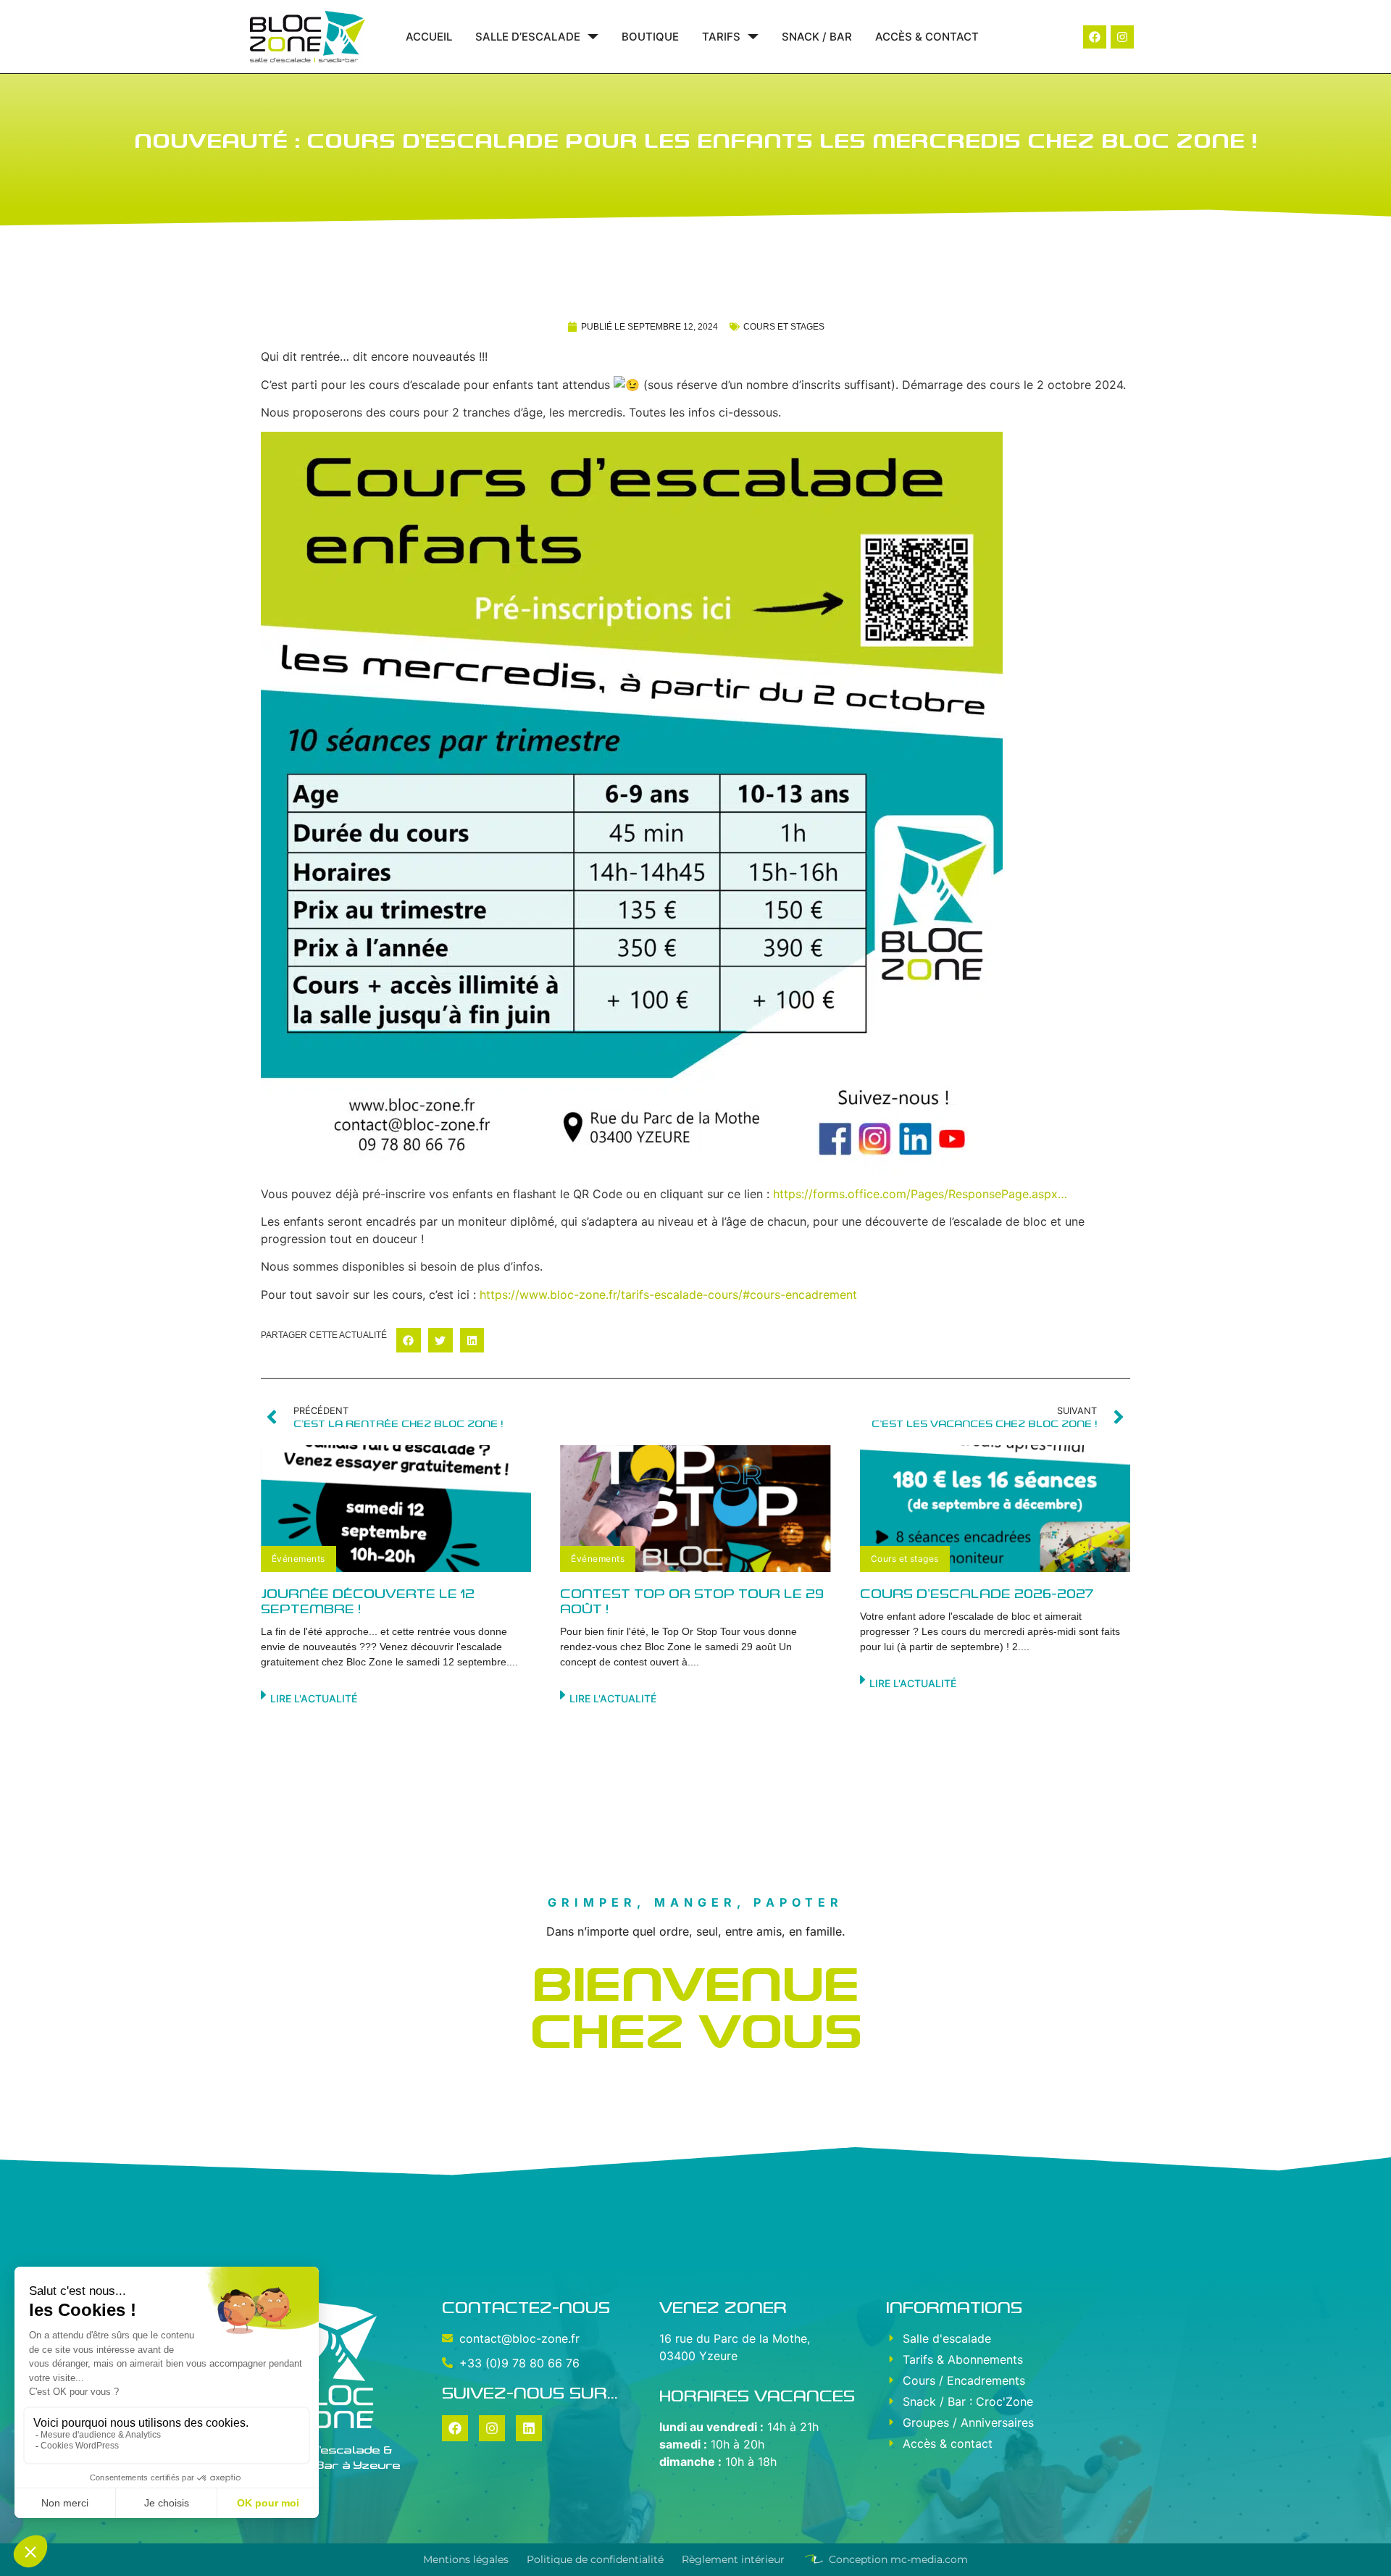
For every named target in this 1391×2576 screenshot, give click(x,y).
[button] (409, 1340)
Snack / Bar (817, 37)
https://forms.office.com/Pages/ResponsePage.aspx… (920, 1194)
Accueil (429, 37)
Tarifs (721, 37)
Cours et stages (784, 327)
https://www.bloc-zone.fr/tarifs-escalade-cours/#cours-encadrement (668, 1295)
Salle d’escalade (528, 37)
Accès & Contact (927, 37)
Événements (298, 1559)
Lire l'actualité (314, 1698)
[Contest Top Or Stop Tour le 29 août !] (695, 1509)
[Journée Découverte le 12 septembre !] (396, 1509)
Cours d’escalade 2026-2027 (977, 1594)
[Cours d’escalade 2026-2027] (995, 1509)
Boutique (650, 37)
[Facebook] (1095, 37)
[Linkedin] (529, 2428)
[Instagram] (1122, 37)
